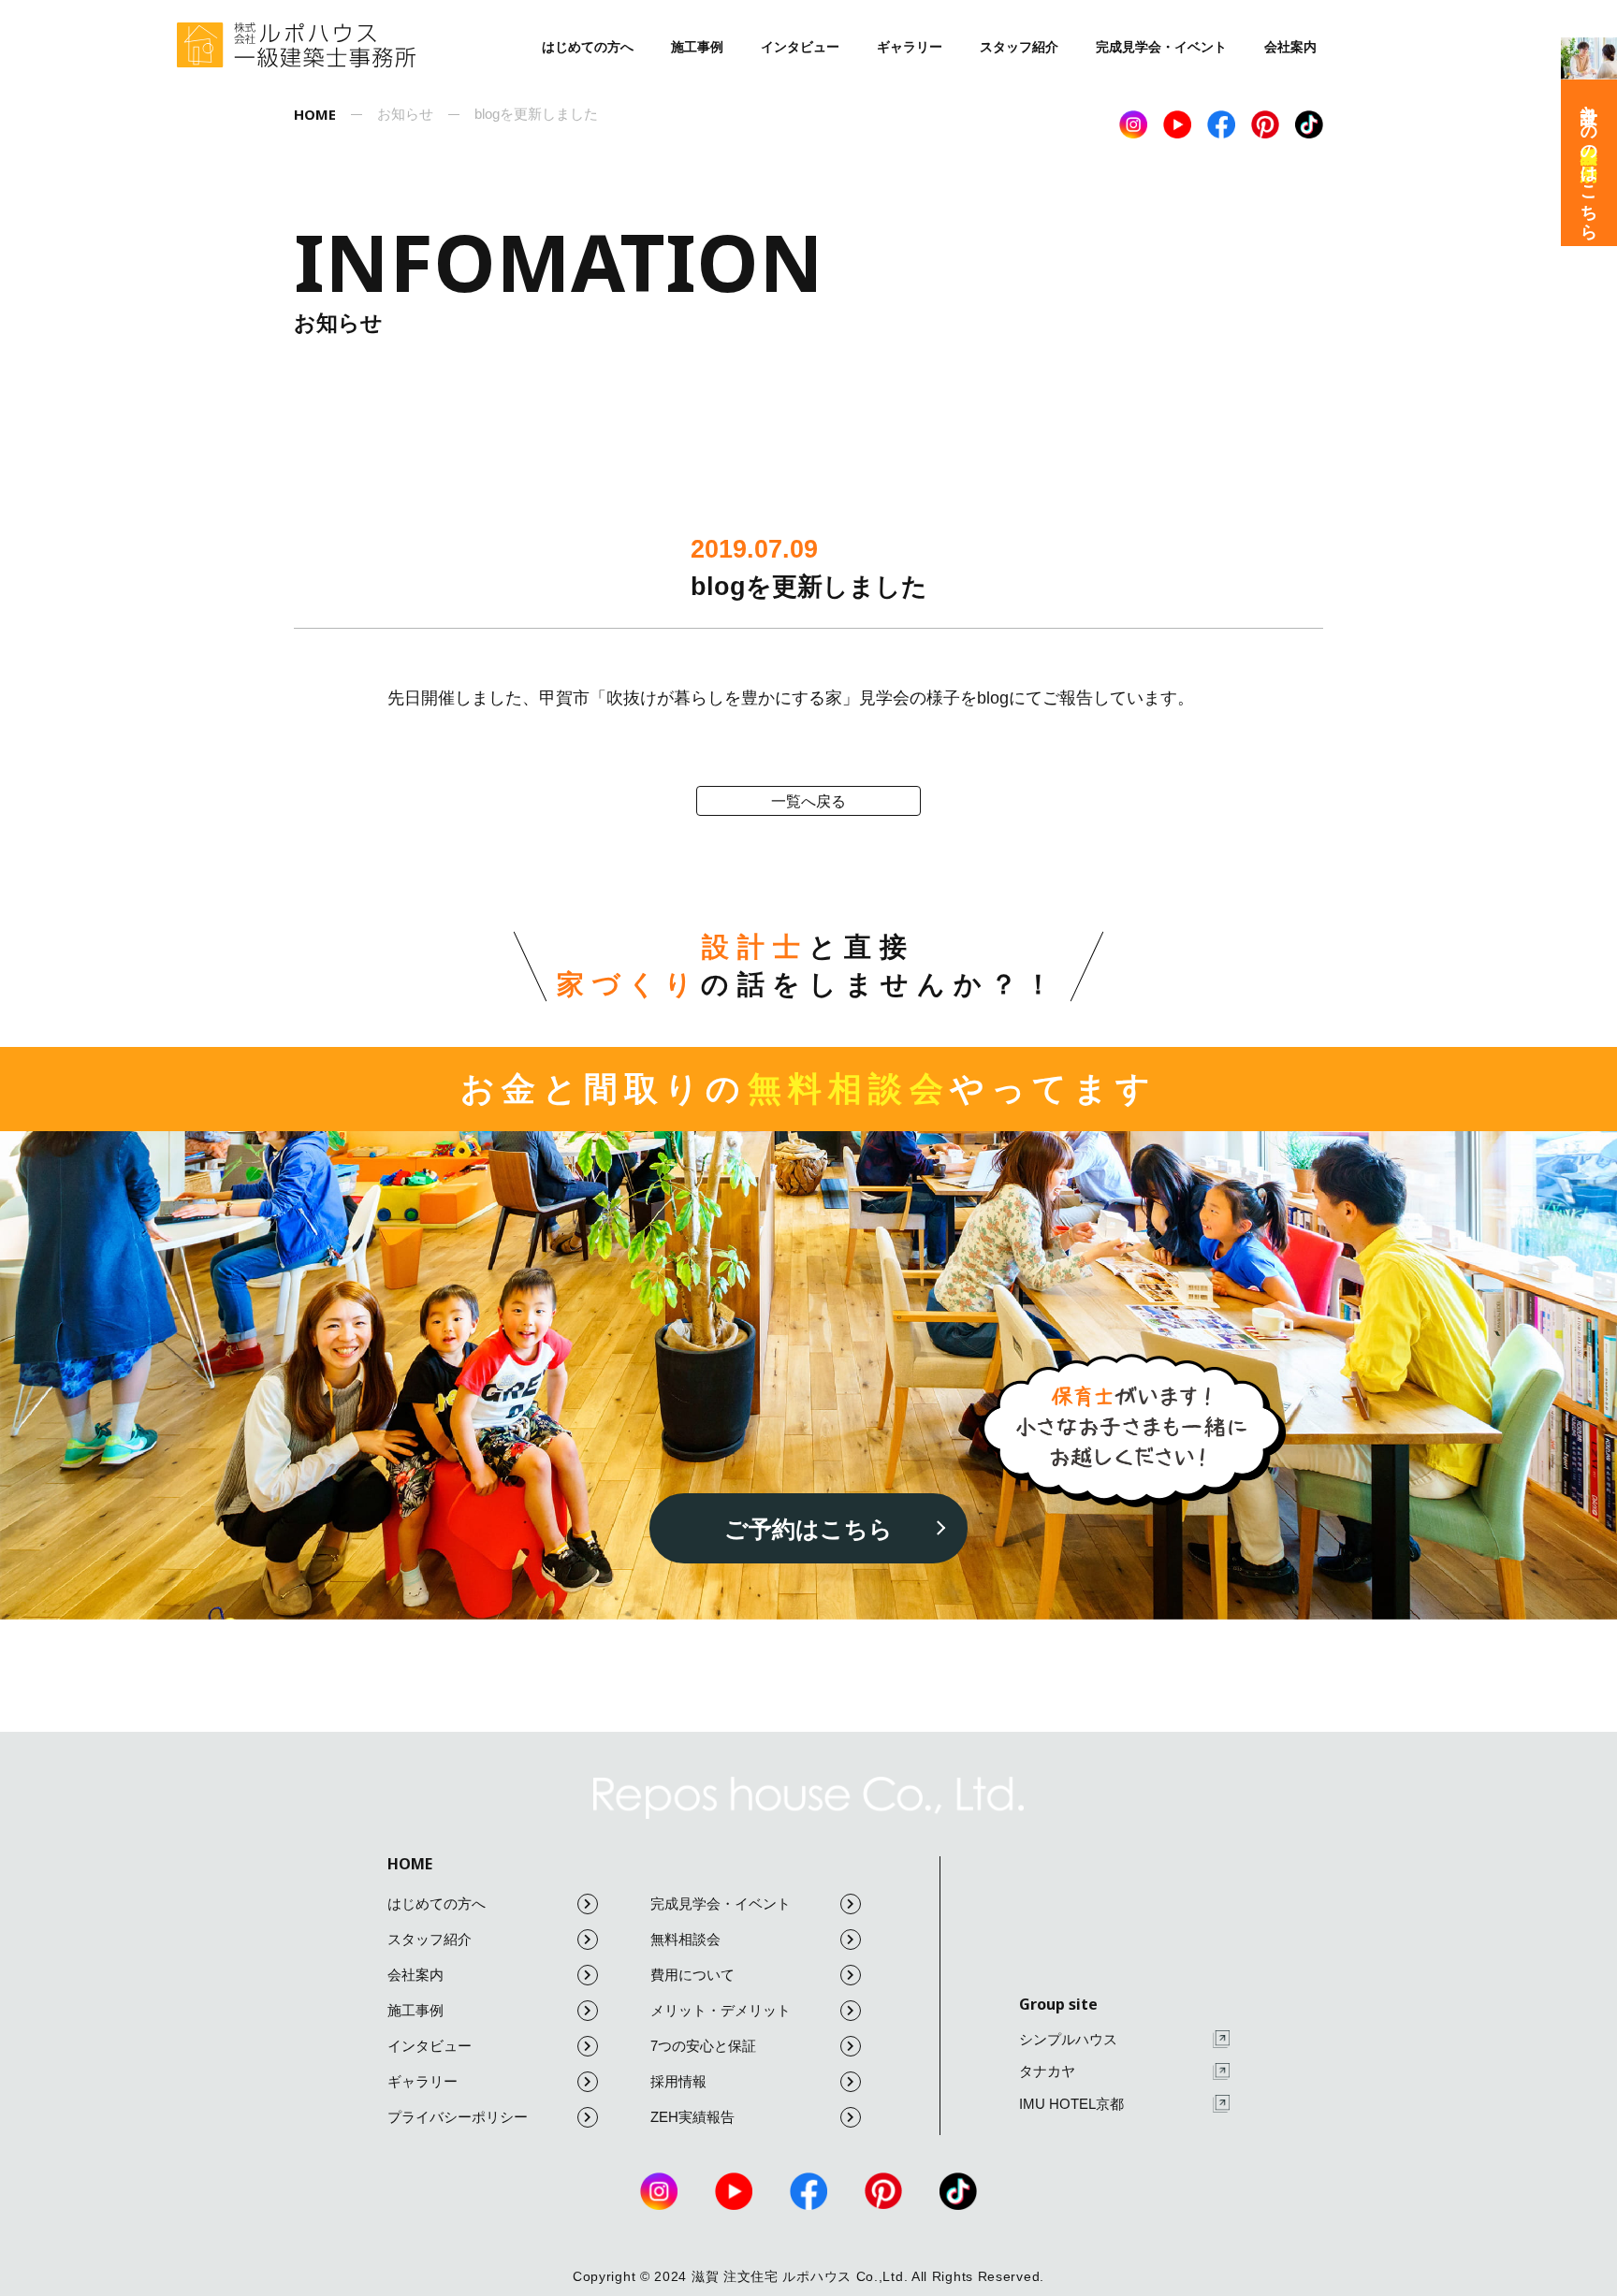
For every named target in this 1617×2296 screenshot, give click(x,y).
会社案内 (1290, 47)
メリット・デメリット (721, 2010)
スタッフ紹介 (1019, 47)
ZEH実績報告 (692, 2117)
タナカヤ (1047, 2071)
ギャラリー (910, 47)
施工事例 (697, 47)
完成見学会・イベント (1161, 47)
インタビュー (800, 47)
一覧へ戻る (808, 801)
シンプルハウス (1068, 2039)
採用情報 (678, 2081)
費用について (692, 1975)
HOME (410, 1864)
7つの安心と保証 (703, 2046)
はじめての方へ (588, 47)
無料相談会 (685, 1939)
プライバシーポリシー (458, 2117)
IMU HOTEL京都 (1071, 2104)
